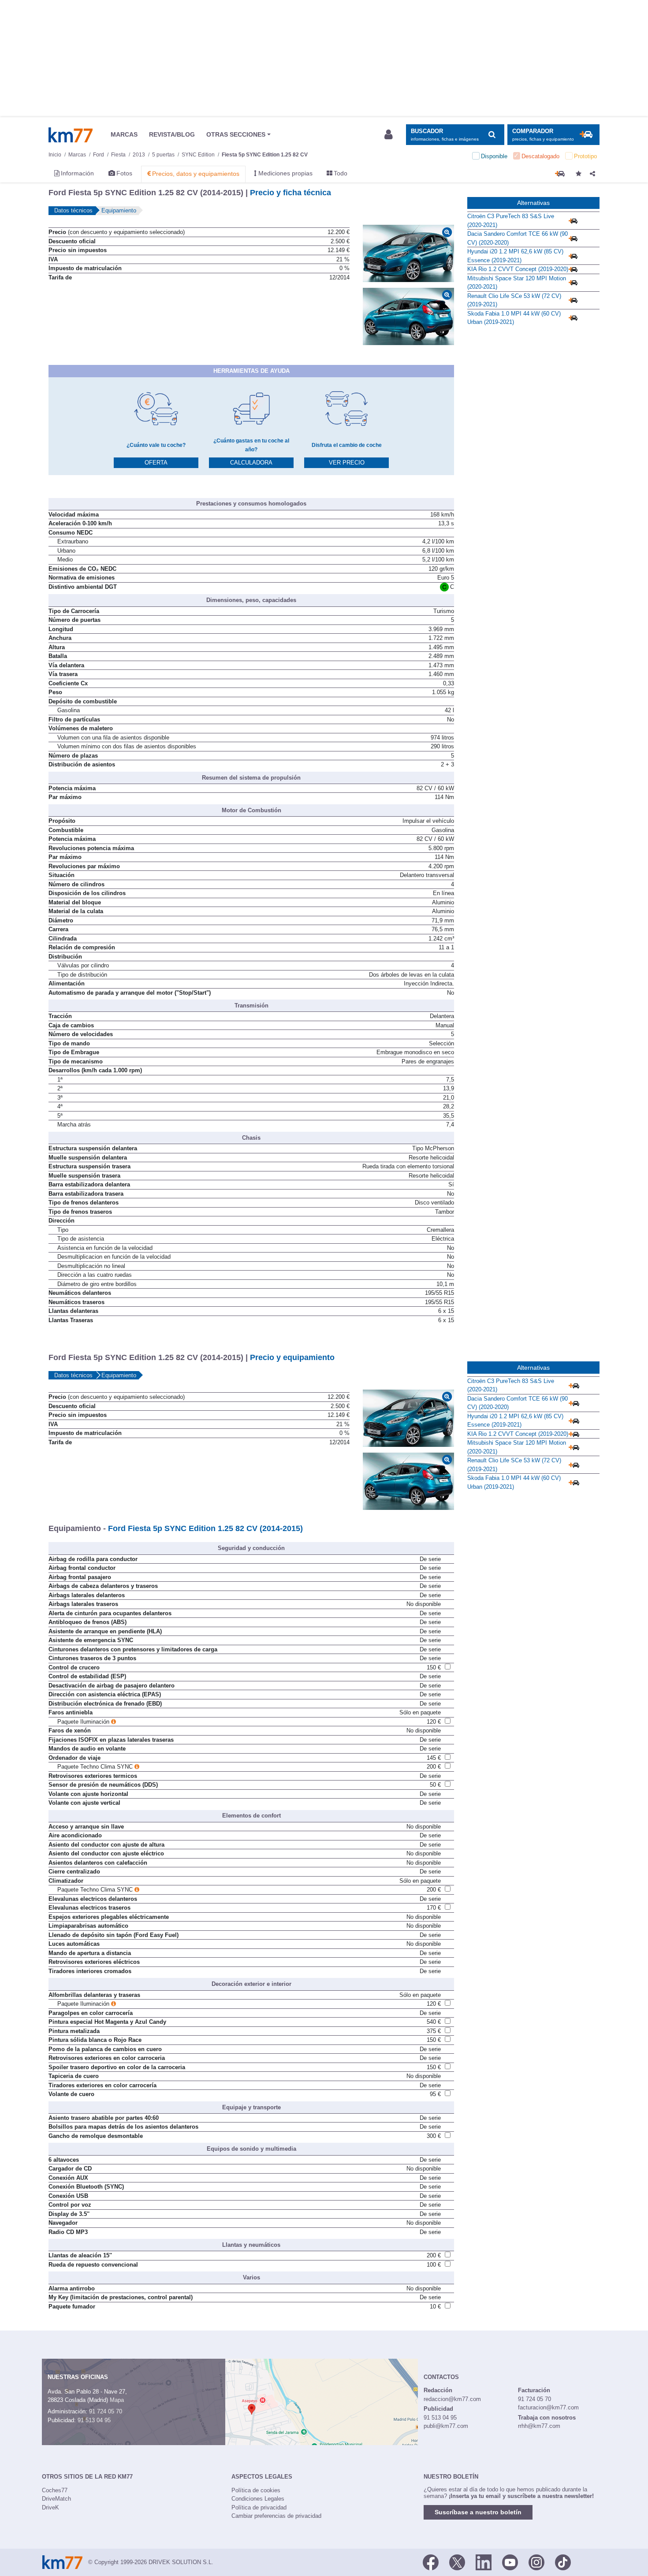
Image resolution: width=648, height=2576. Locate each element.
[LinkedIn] (484, 2561)
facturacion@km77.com (548, 2407)
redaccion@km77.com (452, 2399)
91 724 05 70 (106, 2411)
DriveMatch (56, 2499)
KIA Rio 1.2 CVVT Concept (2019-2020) (518, 269)
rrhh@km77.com (539, 2426)
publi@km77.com (446, 2426)
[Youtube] (510, 2561)
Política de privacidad (259, 2507)
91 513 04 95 (94, 2420)
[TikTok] (563, 2561)
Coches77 (55, 2490)
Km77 (71, 135)
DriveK (50, 2507)
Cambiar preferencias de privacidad (276, 2516)
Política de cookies (256, 2490)
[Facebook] (431, 2561)
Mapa (117, 2400)
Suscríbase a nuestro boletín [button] (478, 2512)
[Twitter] (457, 2561)
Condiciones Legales (258, 2499)
